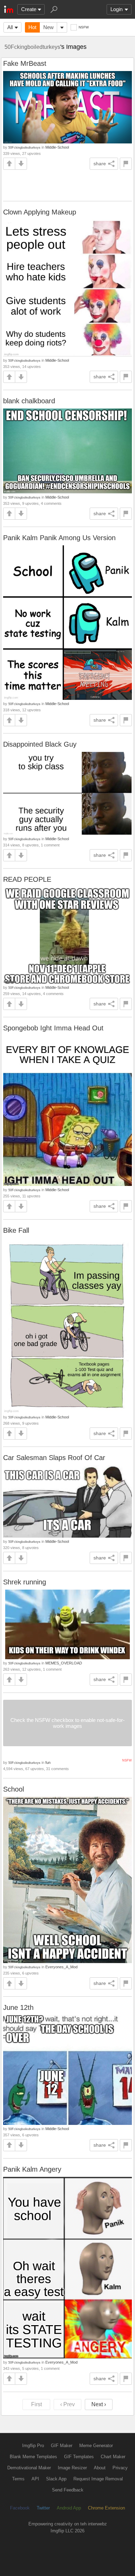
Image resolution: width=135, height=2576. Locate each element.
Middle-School (57, 147)
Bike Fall (16, 1230)
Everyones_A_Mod (61, 1967)
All (10, 27)
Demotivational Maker (29, 2468)
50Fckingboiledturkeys (32, 47)
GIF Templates (79, 2457)
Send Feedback (68, 2490)
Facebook (20, 2508)
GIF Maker (62, 2446)
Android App (69, 2508)
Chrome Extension (106, 2508)
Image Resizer (72, 2468)
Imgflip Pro (33, 2446)
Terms (18, 2479)
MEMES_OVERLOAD (64, 1663)
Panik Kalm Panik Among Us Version (59, 538)
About (100, 2468)
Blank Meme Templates (33, 2457)
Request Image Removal (98, 2479)
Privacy (120, 2468)
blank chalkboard (29, 401)
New (48, 27)
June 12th (18, 2007)
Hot (32, 27)
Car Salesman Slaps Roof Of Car (54, 1458)
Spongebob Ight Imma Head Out (53, 1028)
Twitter (43, 2508)
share (100, 164)
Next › (99, 2404)
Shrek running (25, 1582)
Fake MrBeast (25, 63)
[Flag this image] (126, 164)
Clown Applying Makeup (40, 212)
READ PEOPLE (27, 879)
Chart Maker (113, 2457)
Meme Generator (96, 2446)
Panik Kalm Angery (32, 2169)
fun (48, 1762)
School (13, 1789)
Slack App (56, 2479)
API (35, 2479)
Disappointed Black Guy (40, 744)
